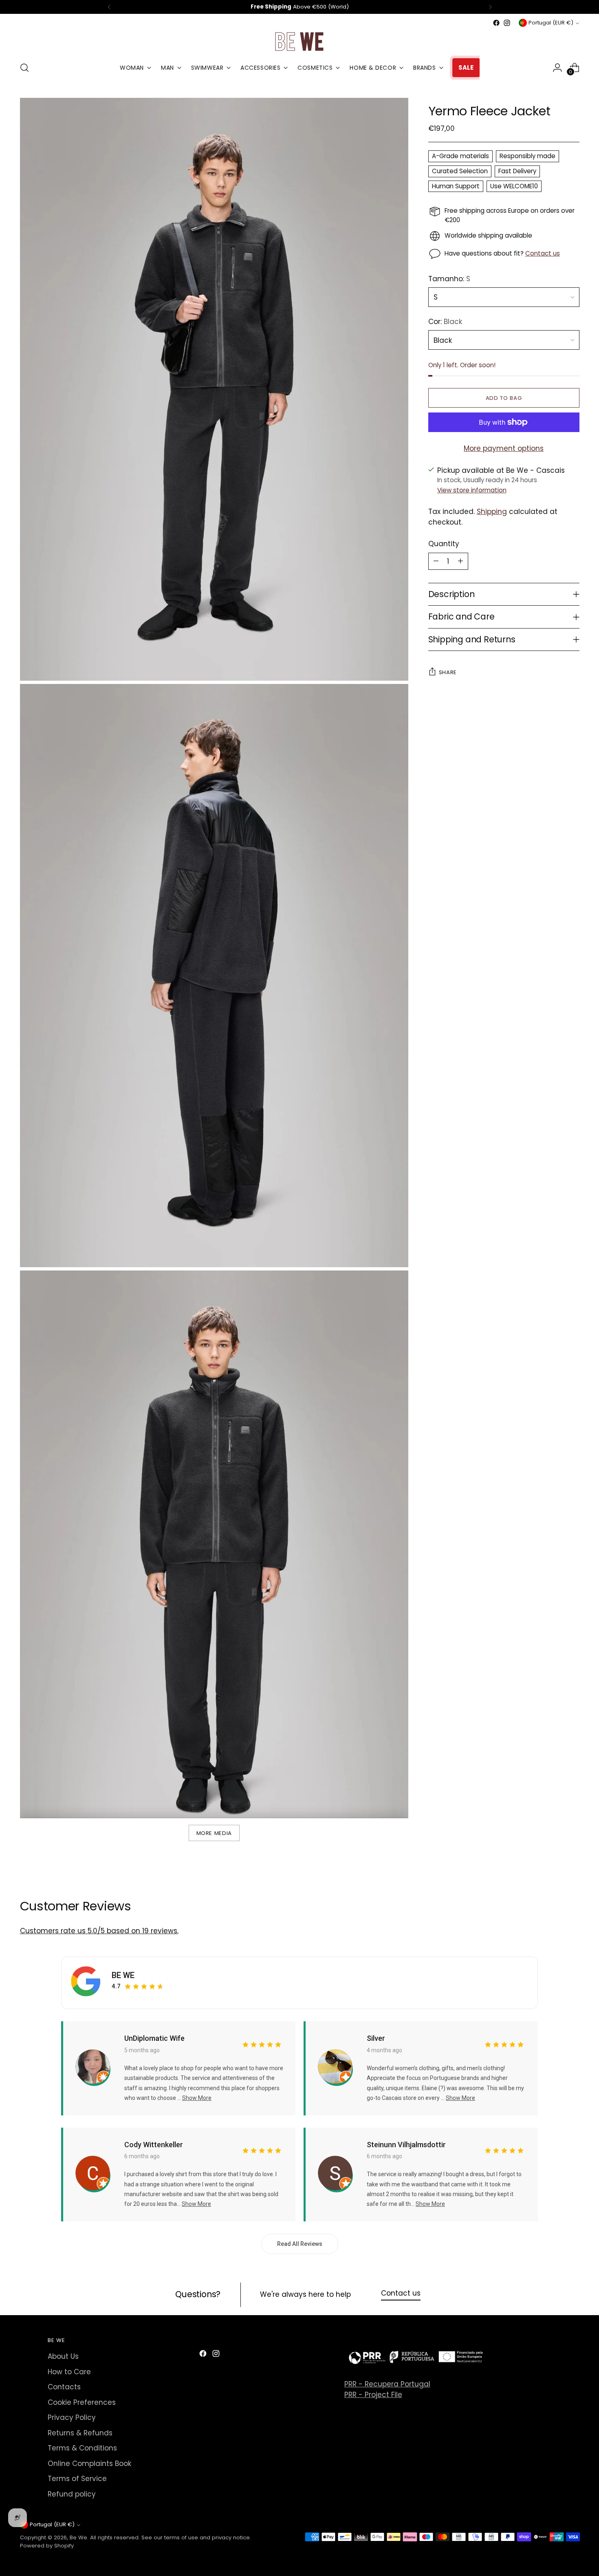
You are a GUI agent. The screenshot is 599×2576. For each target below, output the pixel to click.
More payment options (504, 448)
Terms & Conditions (82, 2448)
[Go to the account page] (557, 68)
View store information (472, 490)
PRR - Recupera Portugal (387, 2384)
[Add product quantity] (460, 561)
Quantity (444, 544)
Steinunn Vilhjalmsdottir (406, 2145)
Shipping (492, 512)
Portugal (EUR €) (551, 23)
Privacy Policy (72, 2417)
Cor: (445, 322)
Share (448, 672)
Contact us (543, 253)
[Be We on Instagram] (507, 23)
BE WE (123, 1975)
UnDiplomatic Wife (154, 2038)
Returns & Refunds (80, 2433)
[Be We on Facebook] (496, 23)
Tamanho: (449, 278)
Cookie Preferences (82, 2402)
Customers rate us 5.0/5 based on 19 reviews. (99, 1931)
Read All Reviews (300, 2244)
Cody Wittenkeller (154, 2145)
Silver (376, 2038)
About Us (63, 2356)
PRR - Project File (373, 2395)
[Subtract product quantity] (436, 561)
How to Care (69, 2372)
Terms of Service (77, 2479)
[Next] (490, 7)
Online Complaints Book (89, 2464)
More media (214, 1833)
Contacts (64, 2387)
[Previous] (109, 7)
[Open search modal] (24, 68)
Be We (78, 2537)
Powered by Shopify (47, 2546)
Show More (197, 2098)
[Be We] (299, 41)
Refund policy (72, 2494)
